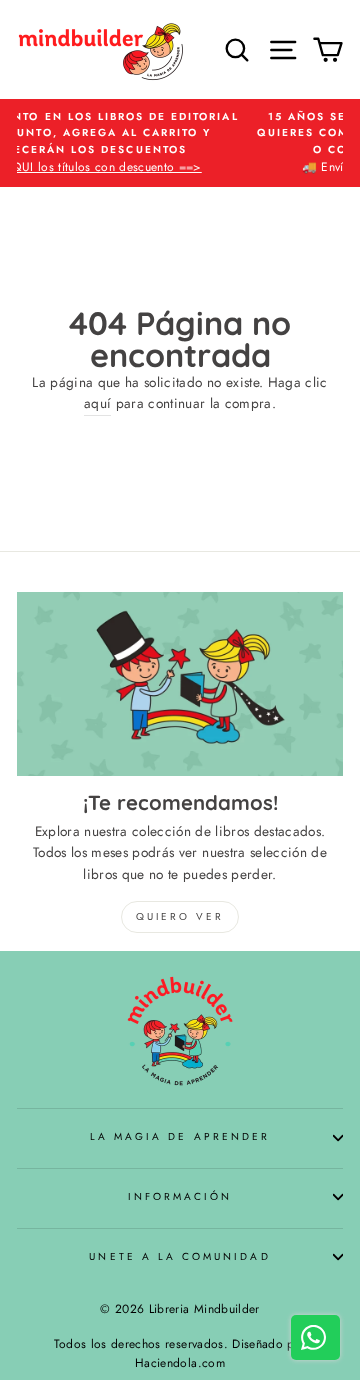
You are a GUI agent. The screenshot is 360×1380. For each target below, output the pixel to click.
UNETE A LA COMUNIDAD (179, 1256)
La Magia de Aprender (180, 1136)
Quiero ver (180, 916)
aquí (97, 403)
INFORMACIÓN (180, 1196)
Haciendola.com (180, 1363)
